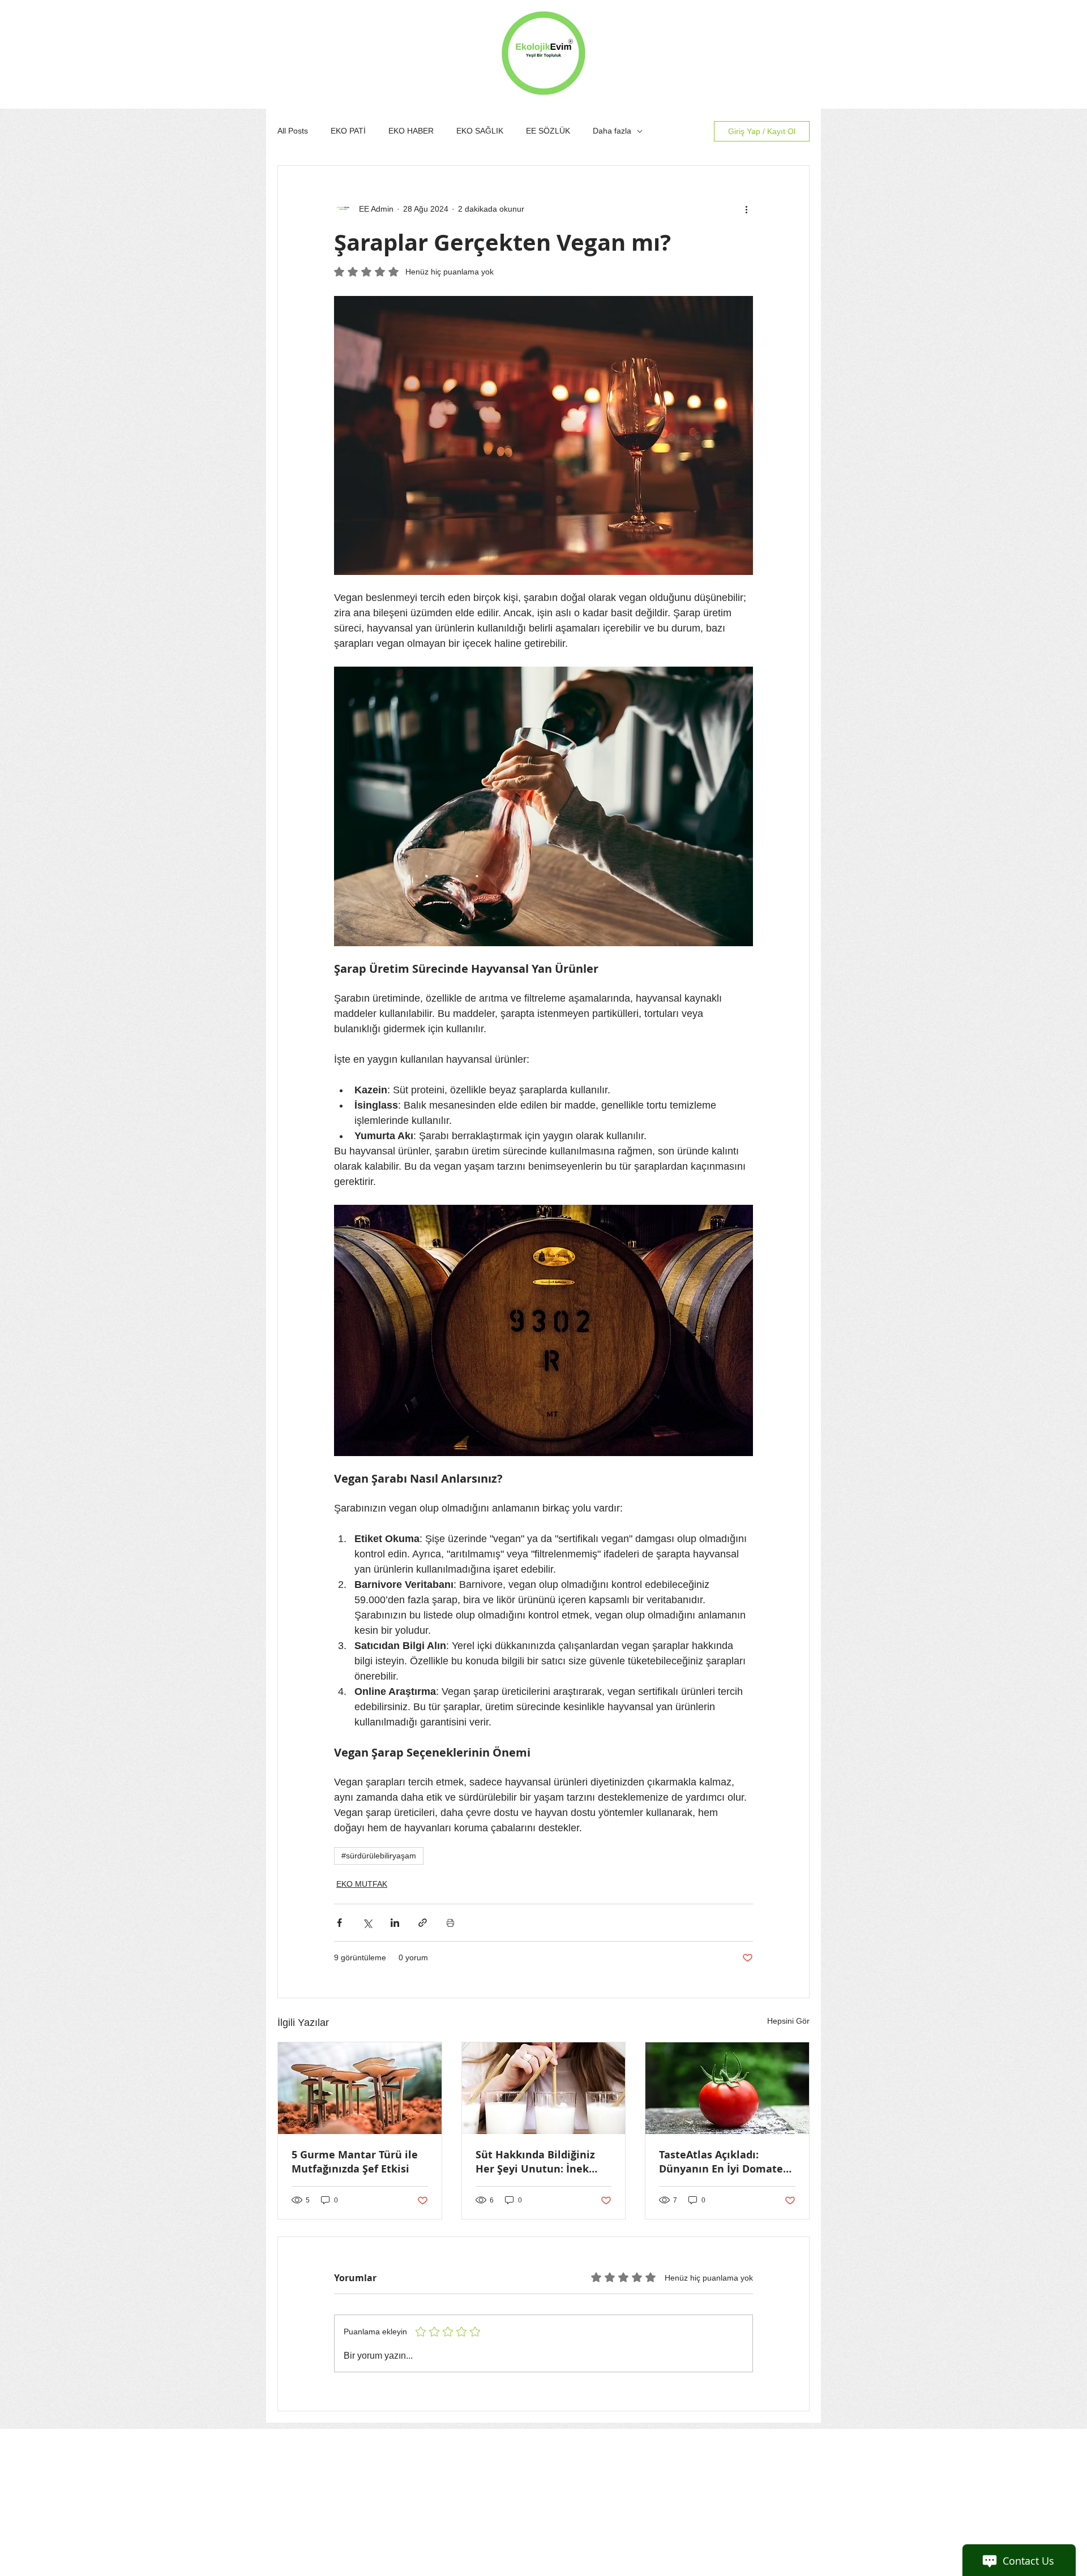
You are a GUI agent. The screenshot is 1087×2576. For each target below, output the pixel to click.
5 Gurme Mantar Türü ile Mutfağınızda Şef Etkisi (355, 2162)
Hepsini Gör (788, 2021)
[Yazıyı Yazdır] (450, 1923)
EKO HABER (411, 131)
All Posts (293, 131)
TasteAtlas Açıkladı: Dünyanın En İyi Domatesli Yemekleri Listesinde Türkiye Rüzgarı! (727, 2162)
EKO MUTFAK (362, 1884)
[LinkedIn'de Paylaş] (395, 1923)
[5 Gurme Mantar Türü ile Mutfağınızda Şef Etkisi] (360, 2088)
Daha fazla (612, 131)
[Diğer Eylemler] (746, 209)
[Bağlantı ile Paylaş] (423, 1923)
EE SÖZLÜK (548, 131)
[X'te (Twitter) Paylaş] (367, 1923)
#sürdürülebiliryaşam (379, 1856)
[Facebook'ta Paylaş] (339, 1923)
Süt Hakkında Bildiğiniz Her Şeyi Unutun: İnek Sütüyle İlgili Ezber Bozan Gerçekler (540, 2162)
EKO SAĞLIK (480, 131)
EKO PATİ (348, 131)
